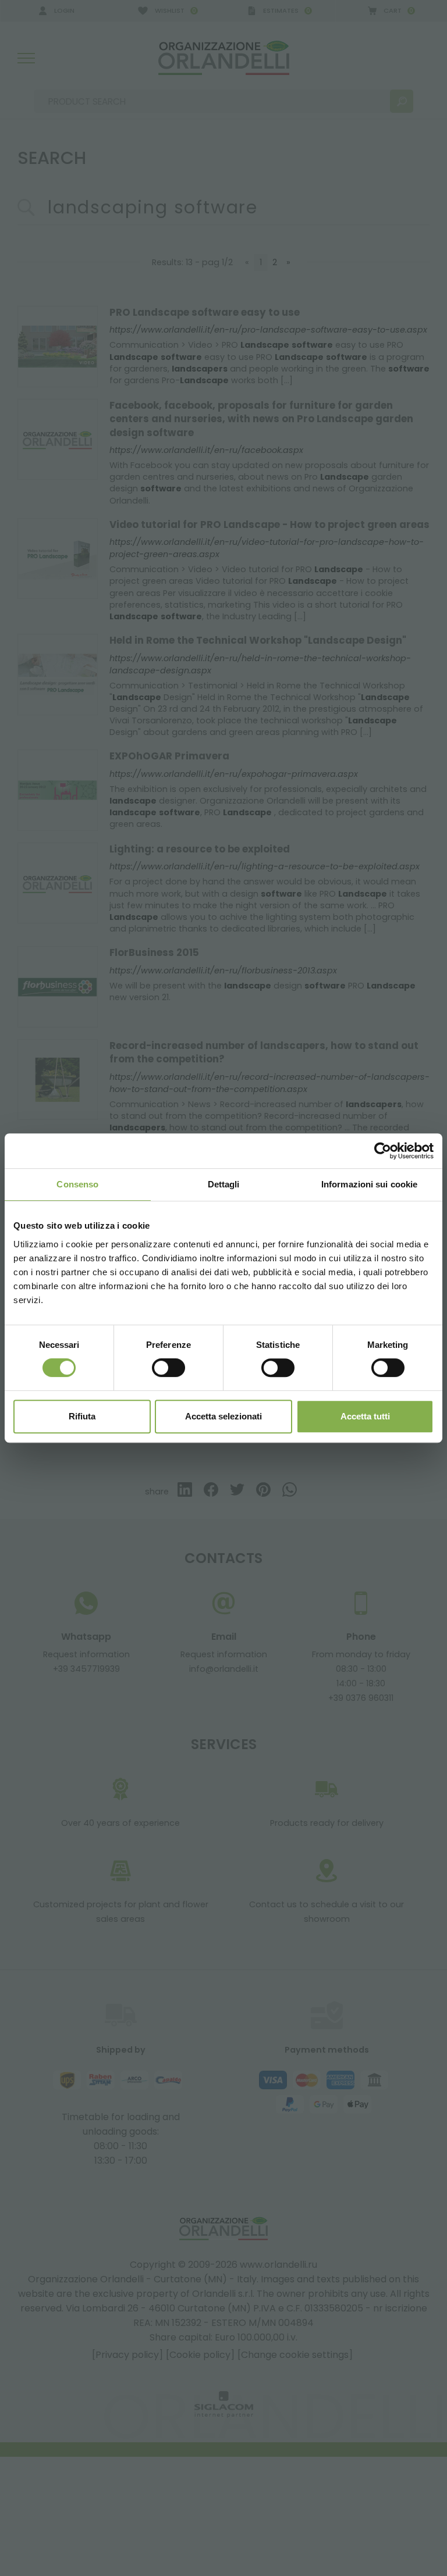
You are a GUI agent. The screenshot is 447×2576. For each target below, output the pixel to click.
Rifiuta (82, 1416)
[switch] (168, 1368)
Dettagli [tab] (224, 1184)
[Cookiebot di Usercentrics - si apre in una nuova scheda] (383, 1151)
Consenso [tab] (77, 1184)
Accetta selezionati (223, 1416)
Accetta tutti (365, 1416)
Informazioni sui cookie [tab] (369, 1184)
